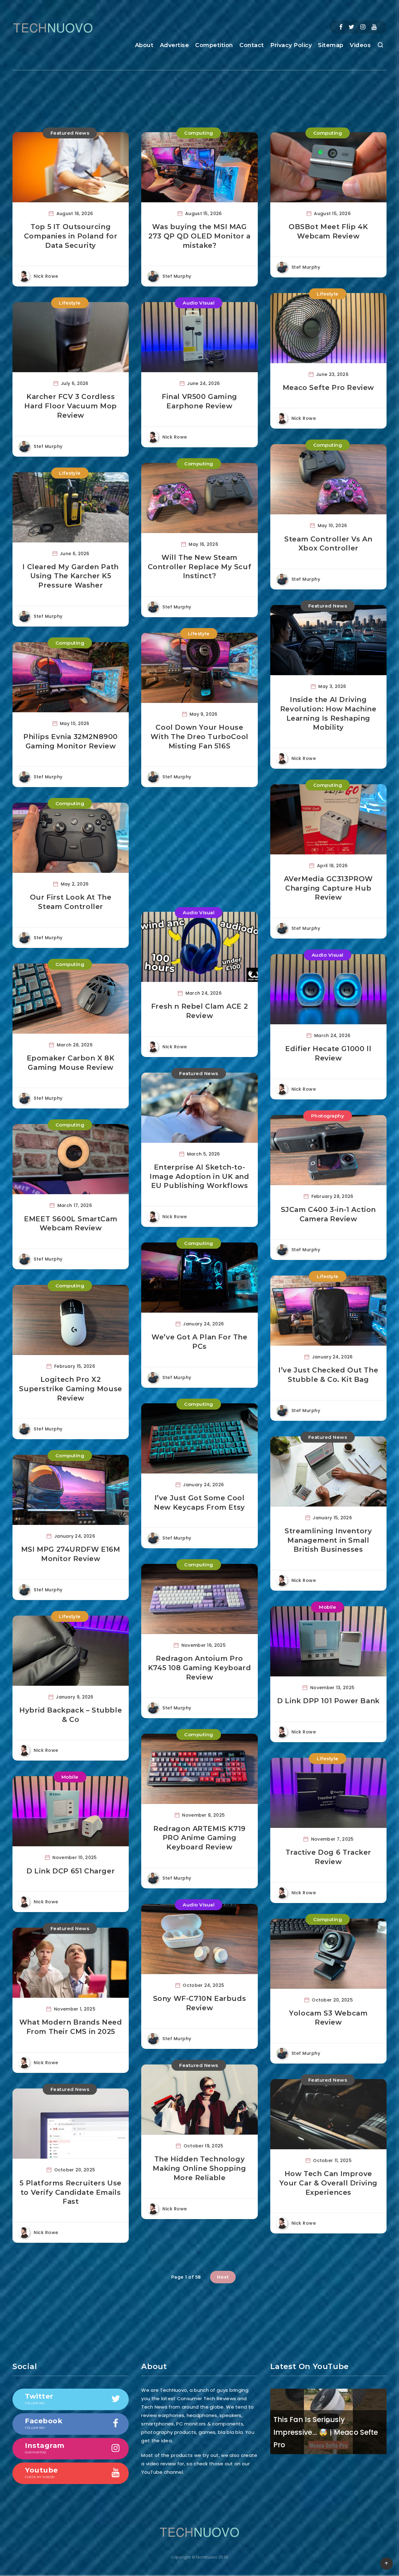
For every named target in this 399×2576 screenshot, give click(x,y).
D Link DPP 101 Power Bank (328, 1701)
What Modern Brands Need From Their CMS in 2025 (71, 2027)
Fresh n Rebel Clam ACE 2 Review (199, 1011)
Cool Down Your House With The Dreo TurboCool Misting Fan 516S (199, 737)
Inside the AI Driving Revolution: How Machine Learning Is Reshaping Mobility (328, 714)
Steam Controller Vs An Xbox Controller (328, 544)
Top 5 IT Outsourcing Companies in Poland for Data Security (71, 236)
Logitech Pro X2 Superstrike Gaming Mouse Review (70, 1389)
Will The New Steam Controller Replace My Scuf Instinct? (200, 567)
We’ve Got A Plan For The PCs (199, 1342)
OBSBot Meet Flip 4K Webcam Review (328, 231)
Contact (252, 45)
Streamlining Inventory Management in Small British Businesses (328, 1540)
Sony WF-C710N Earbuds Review (200, 2003)
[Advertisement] (199, 94)
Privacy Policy (291, 45)
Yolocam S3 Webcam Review (328, 2018)
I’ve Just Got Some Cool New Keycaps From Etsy (199, 1503)
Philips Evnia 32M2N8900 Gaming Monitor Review (71, 741)
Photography (328, 1116)
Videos (360, 45)
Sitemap (331, 45)
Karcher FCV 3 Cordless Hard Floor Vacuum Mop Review (71, 406)
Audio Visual (199, 303)
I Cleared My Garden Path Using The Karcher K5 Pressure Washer (70, 576)
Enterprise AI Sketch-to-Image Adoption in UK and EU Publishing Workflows (199, 1176)
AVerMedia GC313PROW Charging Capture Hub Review (328, 888)
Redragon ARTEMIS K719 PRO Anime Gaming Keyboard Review (199, 1838)
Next (223, 2277)
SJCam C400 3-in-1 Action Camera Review (328, 1214)
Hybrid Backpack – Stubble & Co (71, 1715)
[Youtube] (374, 27)
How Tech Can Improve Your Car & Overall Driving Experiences (329, 2183)
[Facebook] (341, 27)
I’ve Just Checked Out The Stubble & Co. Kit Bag (328, 1375)
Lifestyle (70, 303)
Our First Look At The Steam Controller (71, 902)
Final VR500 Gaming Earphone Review (199, 401)
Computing (199, 133)
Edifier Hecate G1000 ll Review (328, 1053)
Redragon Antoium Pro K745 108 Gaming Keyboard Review (199, 1668)
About (144, 45)
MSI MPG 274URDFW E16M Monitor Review (71, 1554)
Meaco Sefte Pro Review (328, 388)
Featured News (70, 133)
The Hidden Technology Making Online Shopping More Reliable (199, 2168)
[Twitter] (351, 27)
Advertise (175, 45)
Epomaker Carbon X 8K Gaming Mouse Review (71, 1063)
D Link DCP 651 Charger (71, 1871)
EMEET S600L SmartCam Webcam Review (71, 1224)
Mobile (327, 1607)
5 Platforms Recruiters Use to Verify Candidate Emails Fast (71, 2192)
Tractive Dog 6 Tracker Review (328, 1857)
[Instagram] (363, 27)
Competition (214, 45)
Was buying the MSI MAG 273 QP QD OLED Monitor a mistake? (199, 236)
